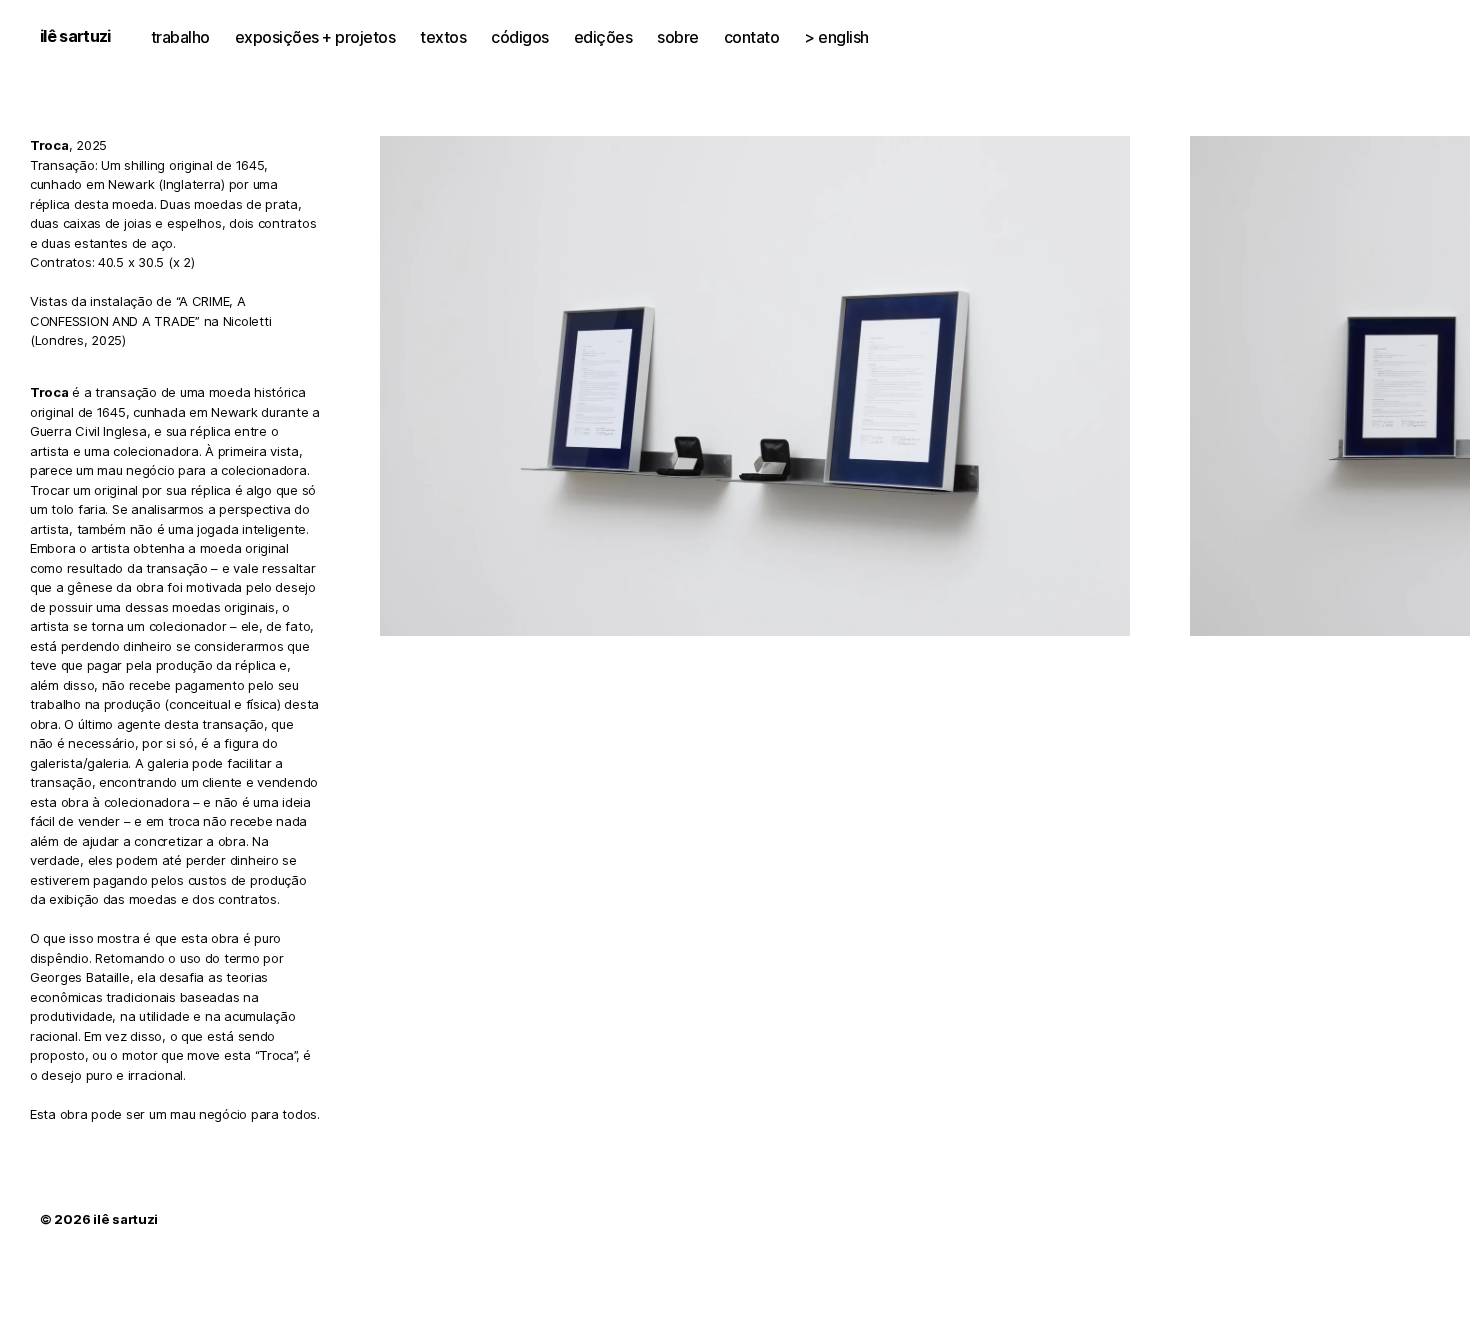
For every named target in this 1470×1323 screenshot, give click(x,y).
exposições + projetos (315, 37)
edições (603, 37)
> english (836, 37)
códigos (520, 37)
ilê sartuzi (75, 36)
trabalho (180, 37)
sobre (678, 37)
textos (443, 37)
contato (752, 37)
